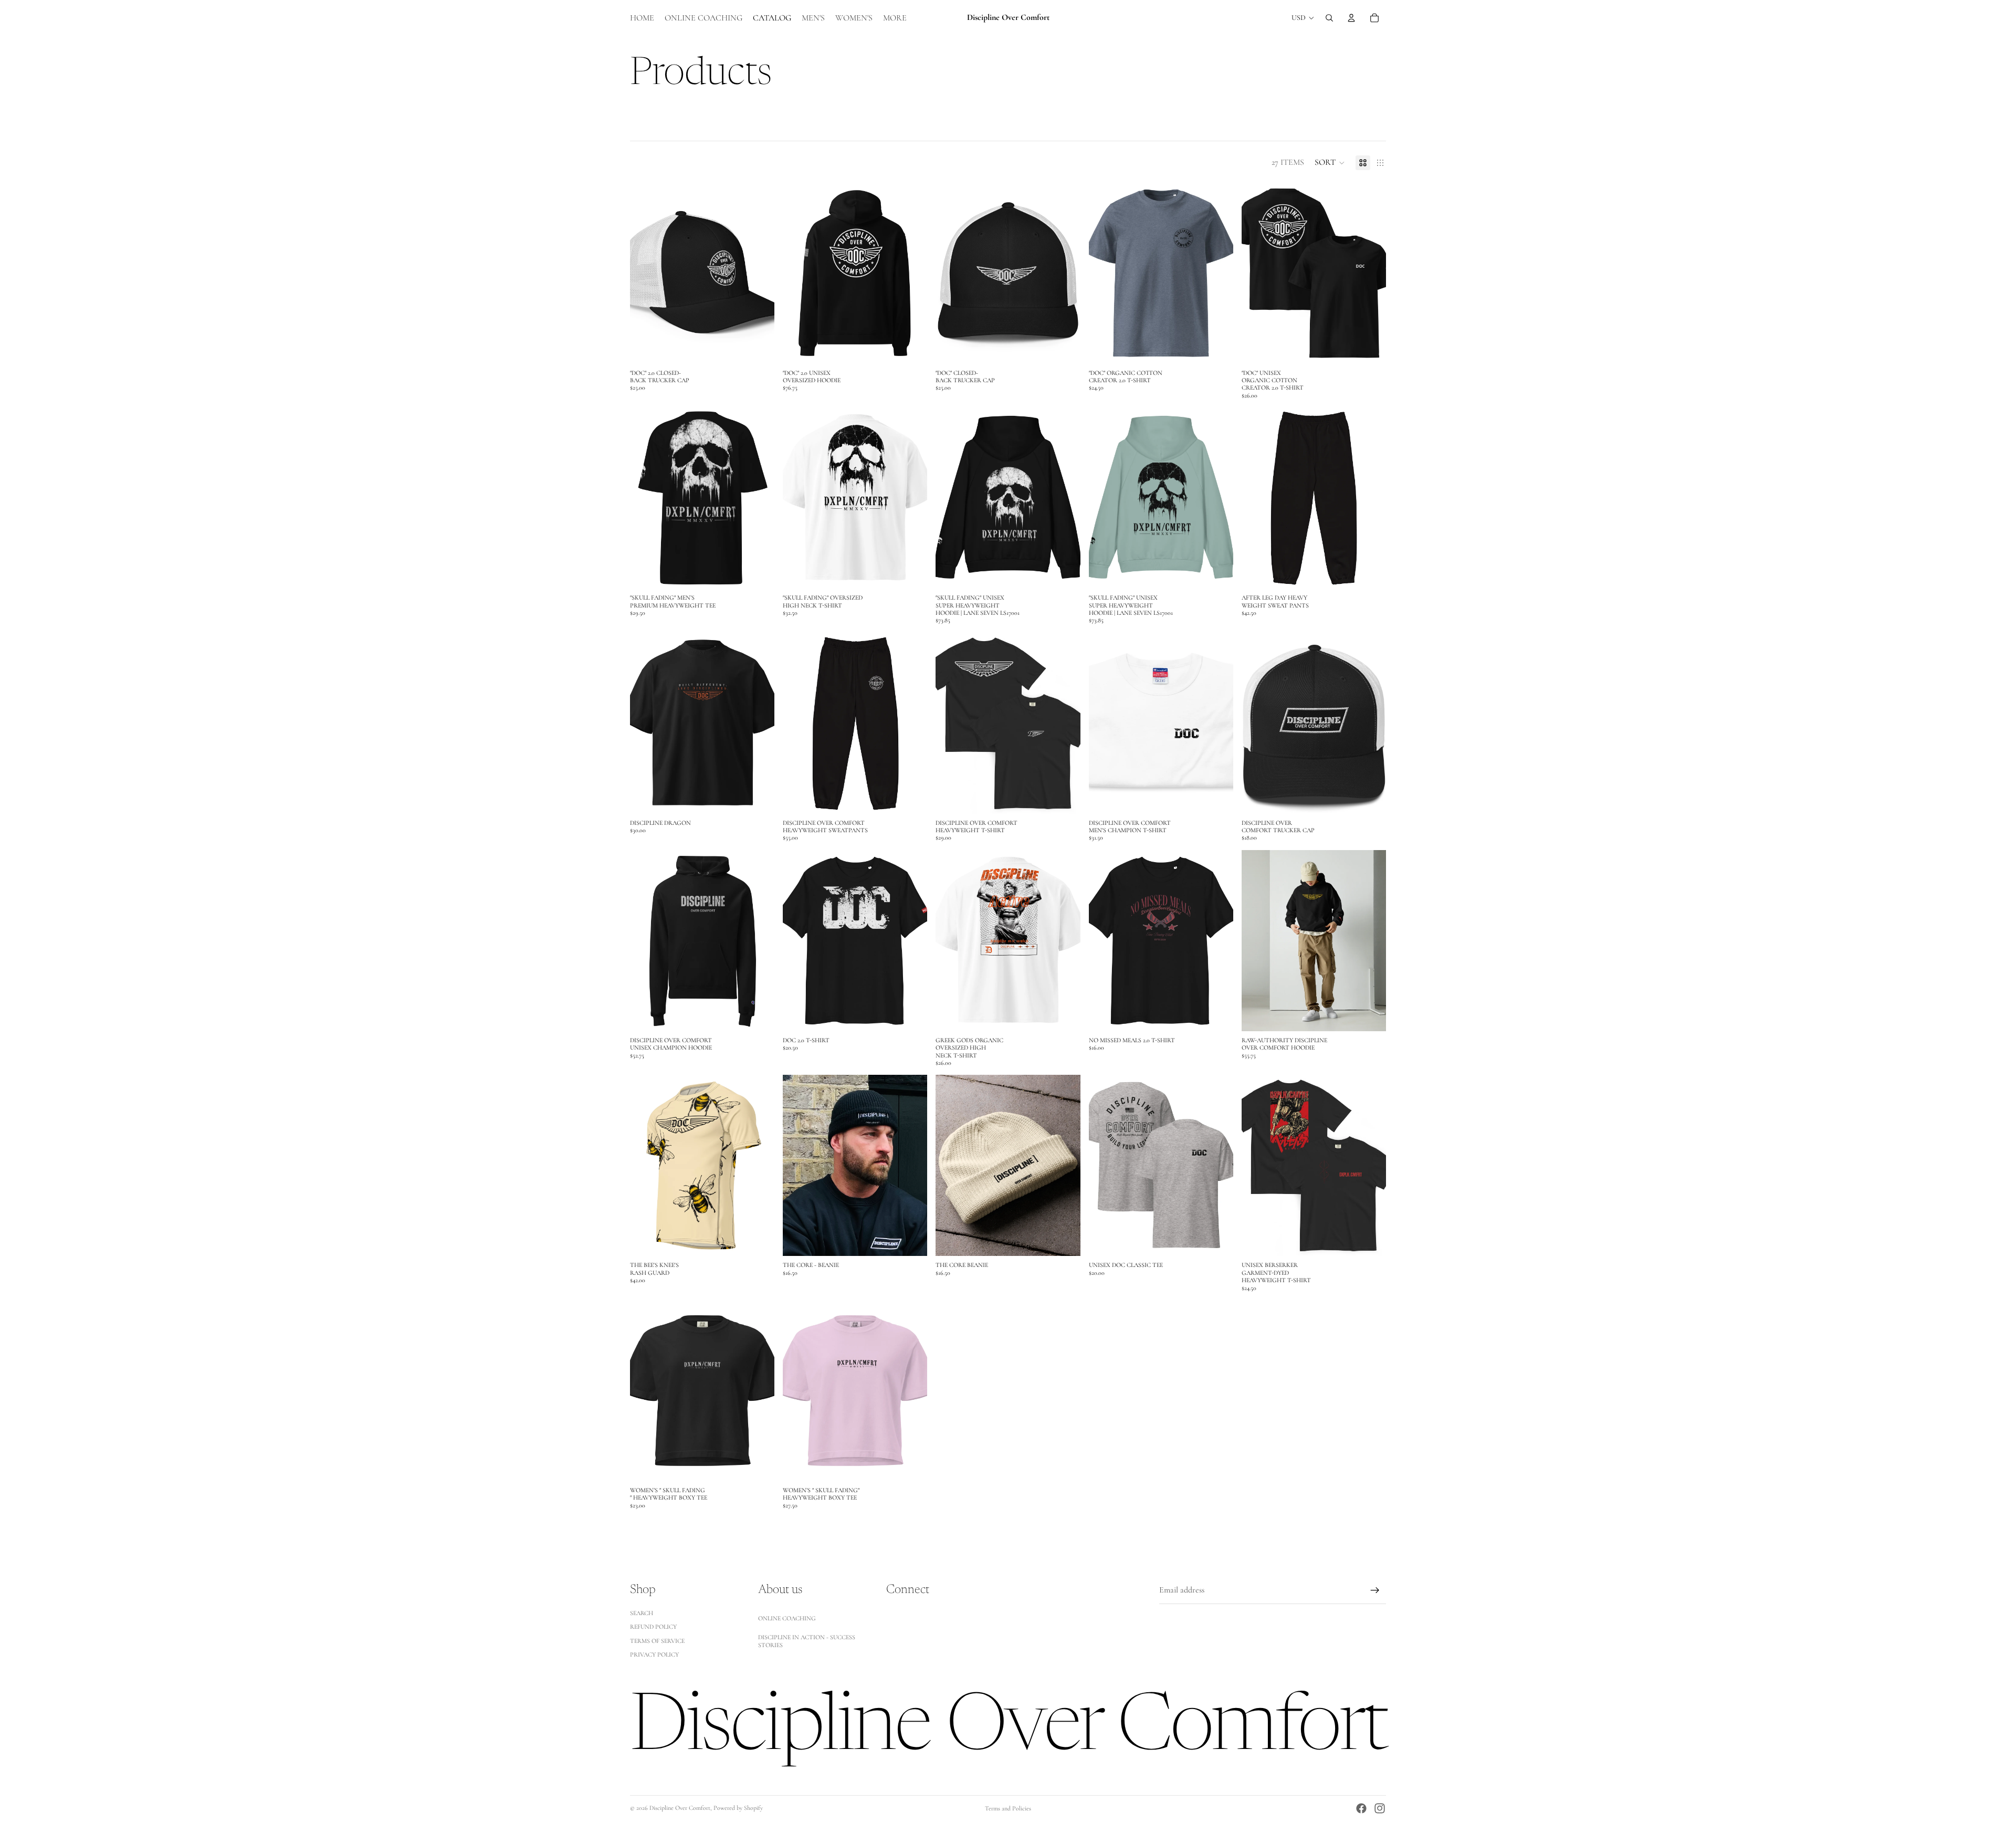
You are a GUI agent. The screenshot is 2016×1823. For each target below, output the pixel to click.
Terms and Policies (1008, 1808)
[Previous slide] (646, 273)
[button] (1330, 163)
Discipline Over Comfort (680, 1808)
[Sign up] (1375, 1590)
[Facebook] (1361, 1808)
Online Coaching (787, 1618)
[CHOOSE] (758, 348)
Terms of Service (657, 1641)
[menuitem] (895, 18)
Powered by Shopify (738, 1808)
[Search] (1329, 18)
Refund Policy (653, 1627)
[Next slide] (759, 273)
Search (642, 1613)
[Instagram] (1380, 1808)
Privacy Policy (654, 1654)
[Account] (1351, 18)
